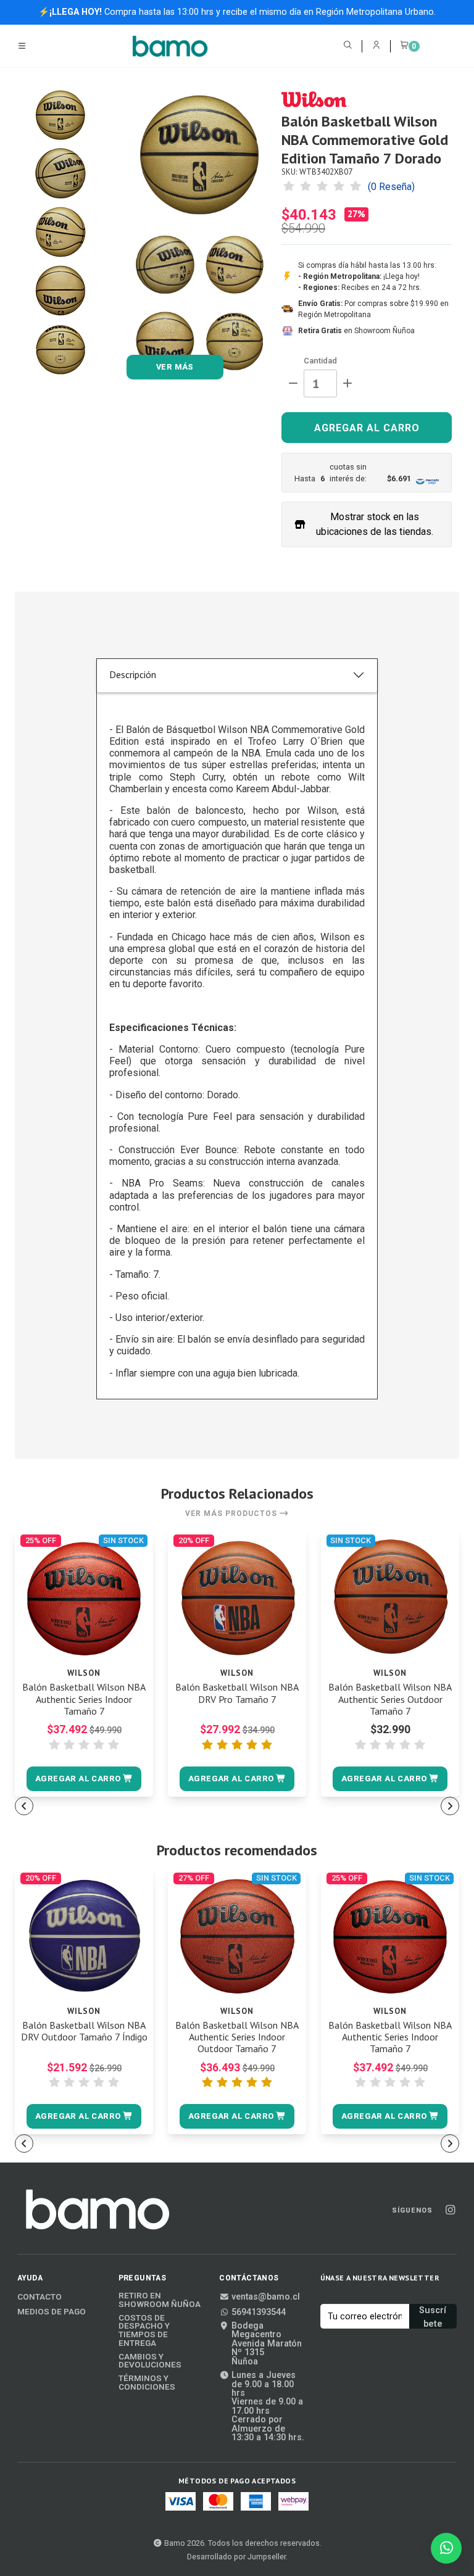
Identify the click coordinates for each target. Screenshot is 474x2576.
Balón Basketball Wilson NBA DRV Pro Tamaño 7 (237, 1693)
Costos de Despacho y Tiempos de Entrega (144, 2330)
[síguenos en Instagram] (450, 2210)
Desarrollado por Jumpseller (236, 2557)
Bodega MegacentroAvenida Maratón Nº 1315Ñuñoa (267, 2344)
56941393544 (259, 2313)
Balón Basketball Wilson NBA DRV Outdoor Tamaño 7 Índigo (84, 2031)
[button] (84, 1779)
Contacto (39, 2297)
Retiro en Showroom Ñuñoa (160, 2300)
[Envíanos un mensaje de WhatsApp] (446, 2548)
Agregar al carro (367, 428)
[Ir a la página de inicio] (170, 46)
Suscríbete (433, 2317)
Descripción (133, 674)
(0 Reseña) (391, 187)
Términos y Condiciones (147, 2383)
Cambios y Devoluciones (150, 2361)
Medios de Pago (52, 2312)
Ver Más (175, 367)
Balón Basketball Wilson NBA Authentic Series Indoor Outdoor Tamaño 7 (237, 2037)
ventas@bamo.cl (266, 2297)
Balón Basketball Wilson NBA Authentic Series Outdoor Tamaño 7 (390, 1699)
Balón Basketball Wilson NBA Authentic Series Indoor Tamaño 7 (84, 1699)
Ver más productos (232, 1514)
